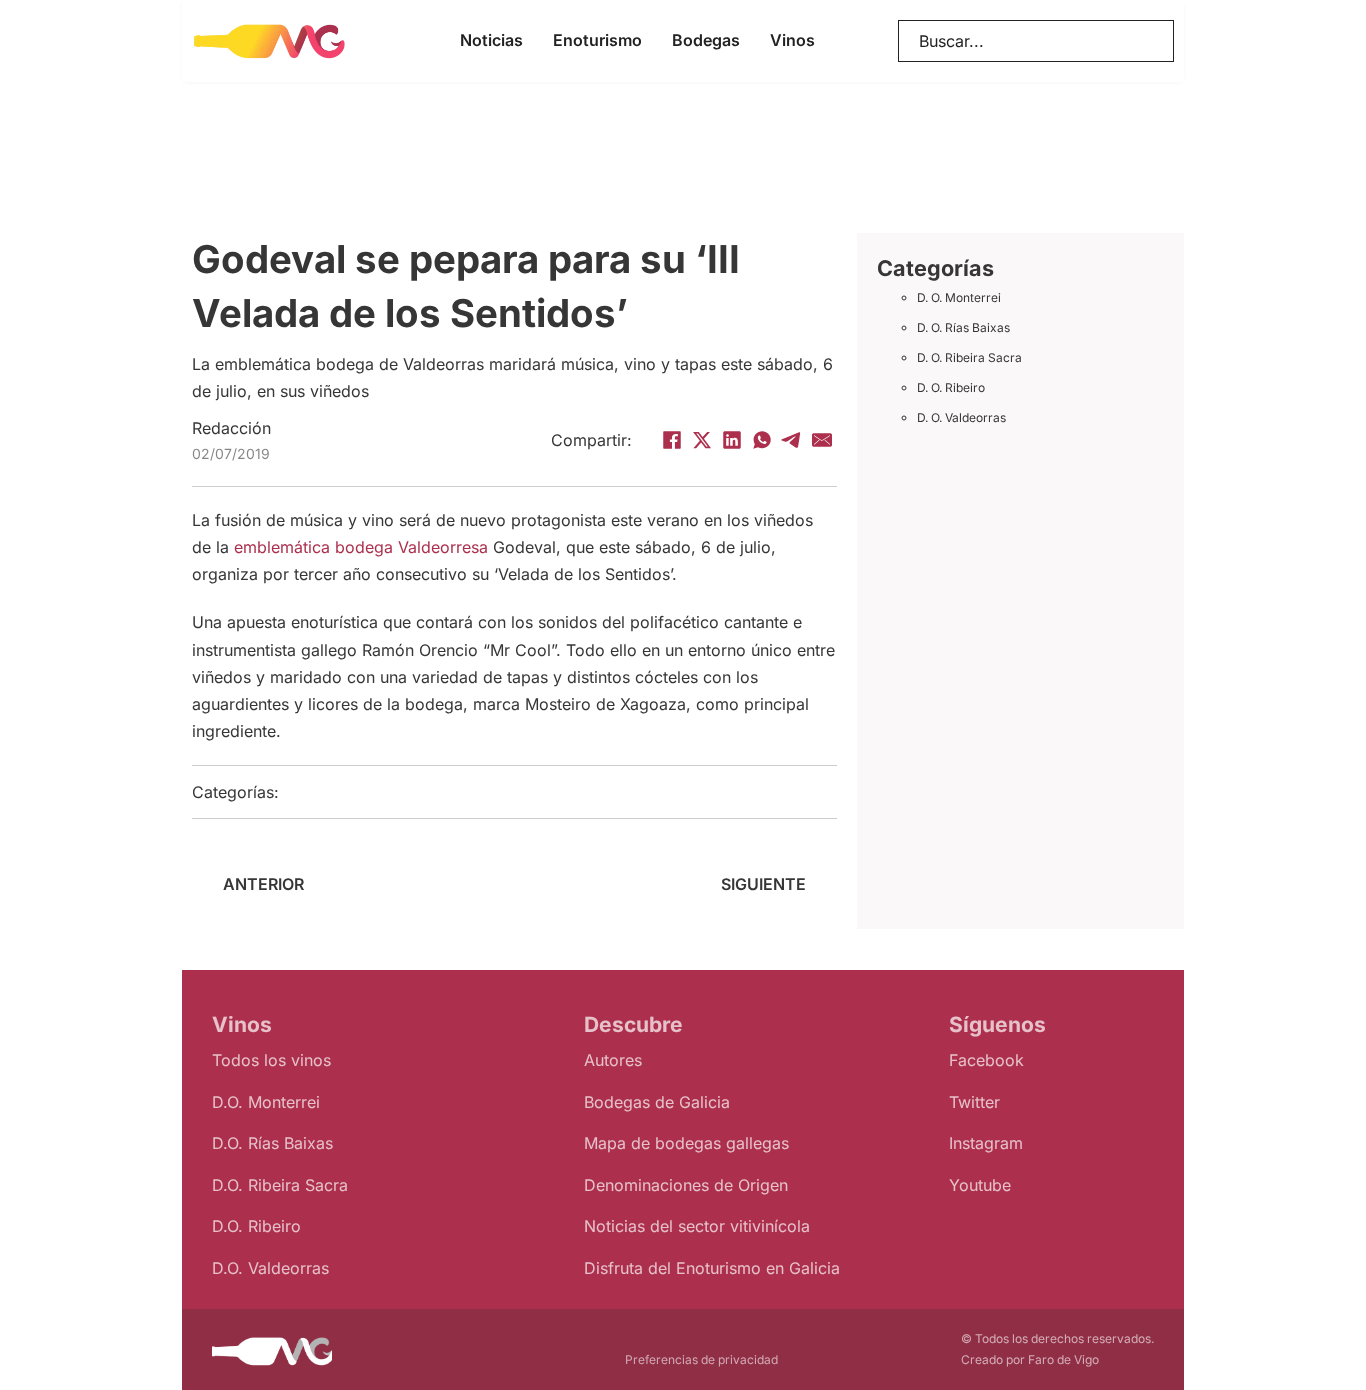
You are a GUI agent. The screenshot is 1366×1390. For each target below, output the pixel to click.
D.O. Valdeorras (270, 1268)
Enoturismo (597, 40)
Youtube (980, 1185)
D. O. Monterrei (959, 297)
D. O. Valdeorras (961, 417)
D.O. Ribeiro (256, 1226)
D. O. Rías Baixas (963, 327)
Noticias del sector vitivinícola (697, 1226)
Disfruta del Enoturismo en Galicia (712, 1268)
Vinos (792, 40)
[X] (702, 440)
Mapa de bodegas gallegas (686, 1143)
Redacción (231, 428)
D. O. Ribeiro (951, 387)
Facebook (986, 1060)
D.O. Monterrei (266, 1102)
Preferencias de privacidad (701, 1359)
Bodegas (706, 40)
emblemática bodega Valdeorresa (361, 547)
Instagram (986, 1143)
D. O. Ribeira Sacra (969, 357)
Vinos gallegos (511, 792)
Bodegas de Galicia (657, 1102)
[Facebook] (672, 440)
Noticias (491, 40)
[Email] (822, 440)
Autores (613, 1060)
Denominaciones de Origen (686, 1185)
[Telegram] (792, 440)
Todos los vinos (271, 1060)
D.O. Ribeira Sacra (280, 1185)
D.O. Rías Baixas (272, 1143)
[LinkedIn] (732, 440)
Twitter (974, 1102)
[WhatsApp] (762, 440)
